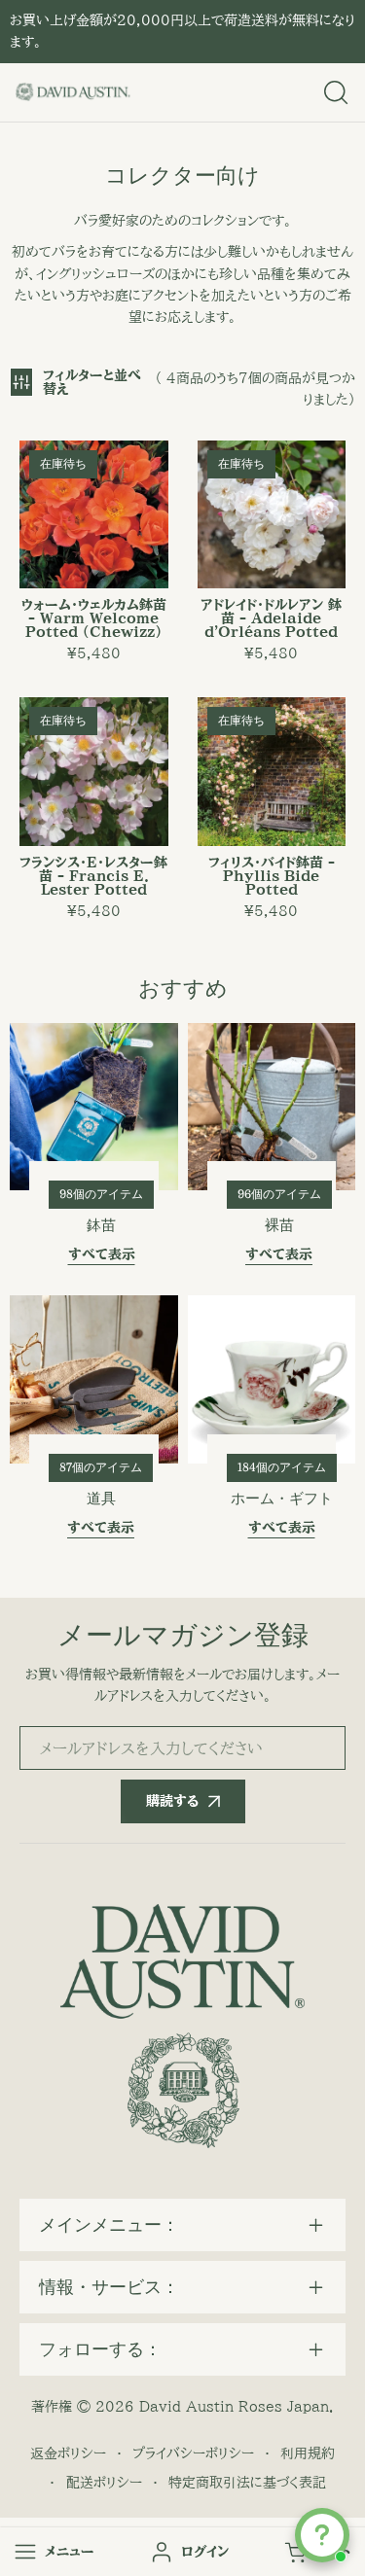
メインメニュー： (109, 2225)
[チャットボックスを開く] (322, 2535)
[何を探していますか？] (336, 92)
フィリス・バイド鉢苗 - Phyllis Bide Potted (272, 876)
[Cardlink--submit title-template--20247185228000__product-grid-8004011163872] (94, 515)
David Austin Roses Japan (234, 2407)
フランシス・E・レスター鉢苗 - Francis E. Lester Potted (93, 876)
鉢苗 (101, 1225)
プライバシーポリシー (193, 2453)
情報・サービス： (109, 2287)
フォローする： (100, 2349)
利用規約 (308, 2453)
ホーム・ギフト (282, 1499)
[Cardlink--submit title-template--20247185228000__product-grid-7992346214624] (272, 515)
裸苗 (279, 1225)
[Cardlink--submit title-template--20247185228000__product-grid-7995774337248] (94, 772)
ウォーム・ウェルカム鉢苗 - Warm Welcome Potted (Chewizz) (94, 618)
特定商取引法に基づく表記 (247, 2483)
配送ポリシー (104, 2483)
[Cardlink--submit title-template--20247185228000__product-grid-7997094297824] (272, 772)
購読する (172, 1801)
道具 (101, 1499)
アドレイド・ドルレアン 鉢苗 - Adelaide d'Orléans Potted (271, 618)
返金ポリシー (68, 2453)
